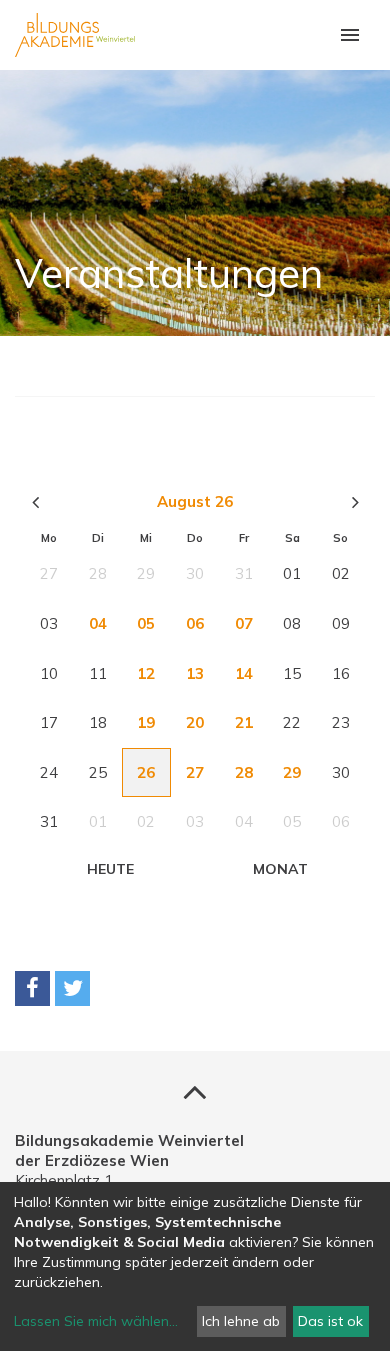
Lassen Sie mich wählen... (96, 1321)
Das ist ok (330, 1321)
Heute (110, 869)
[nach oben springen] (195, 1091)
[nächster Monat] (355, 502)
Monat (280, 869)
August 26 (195, 501)
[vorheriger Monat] (35, 502)
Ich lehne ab (241, 1321)
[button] (32, 988)
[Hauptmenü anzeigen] (350, 35)
